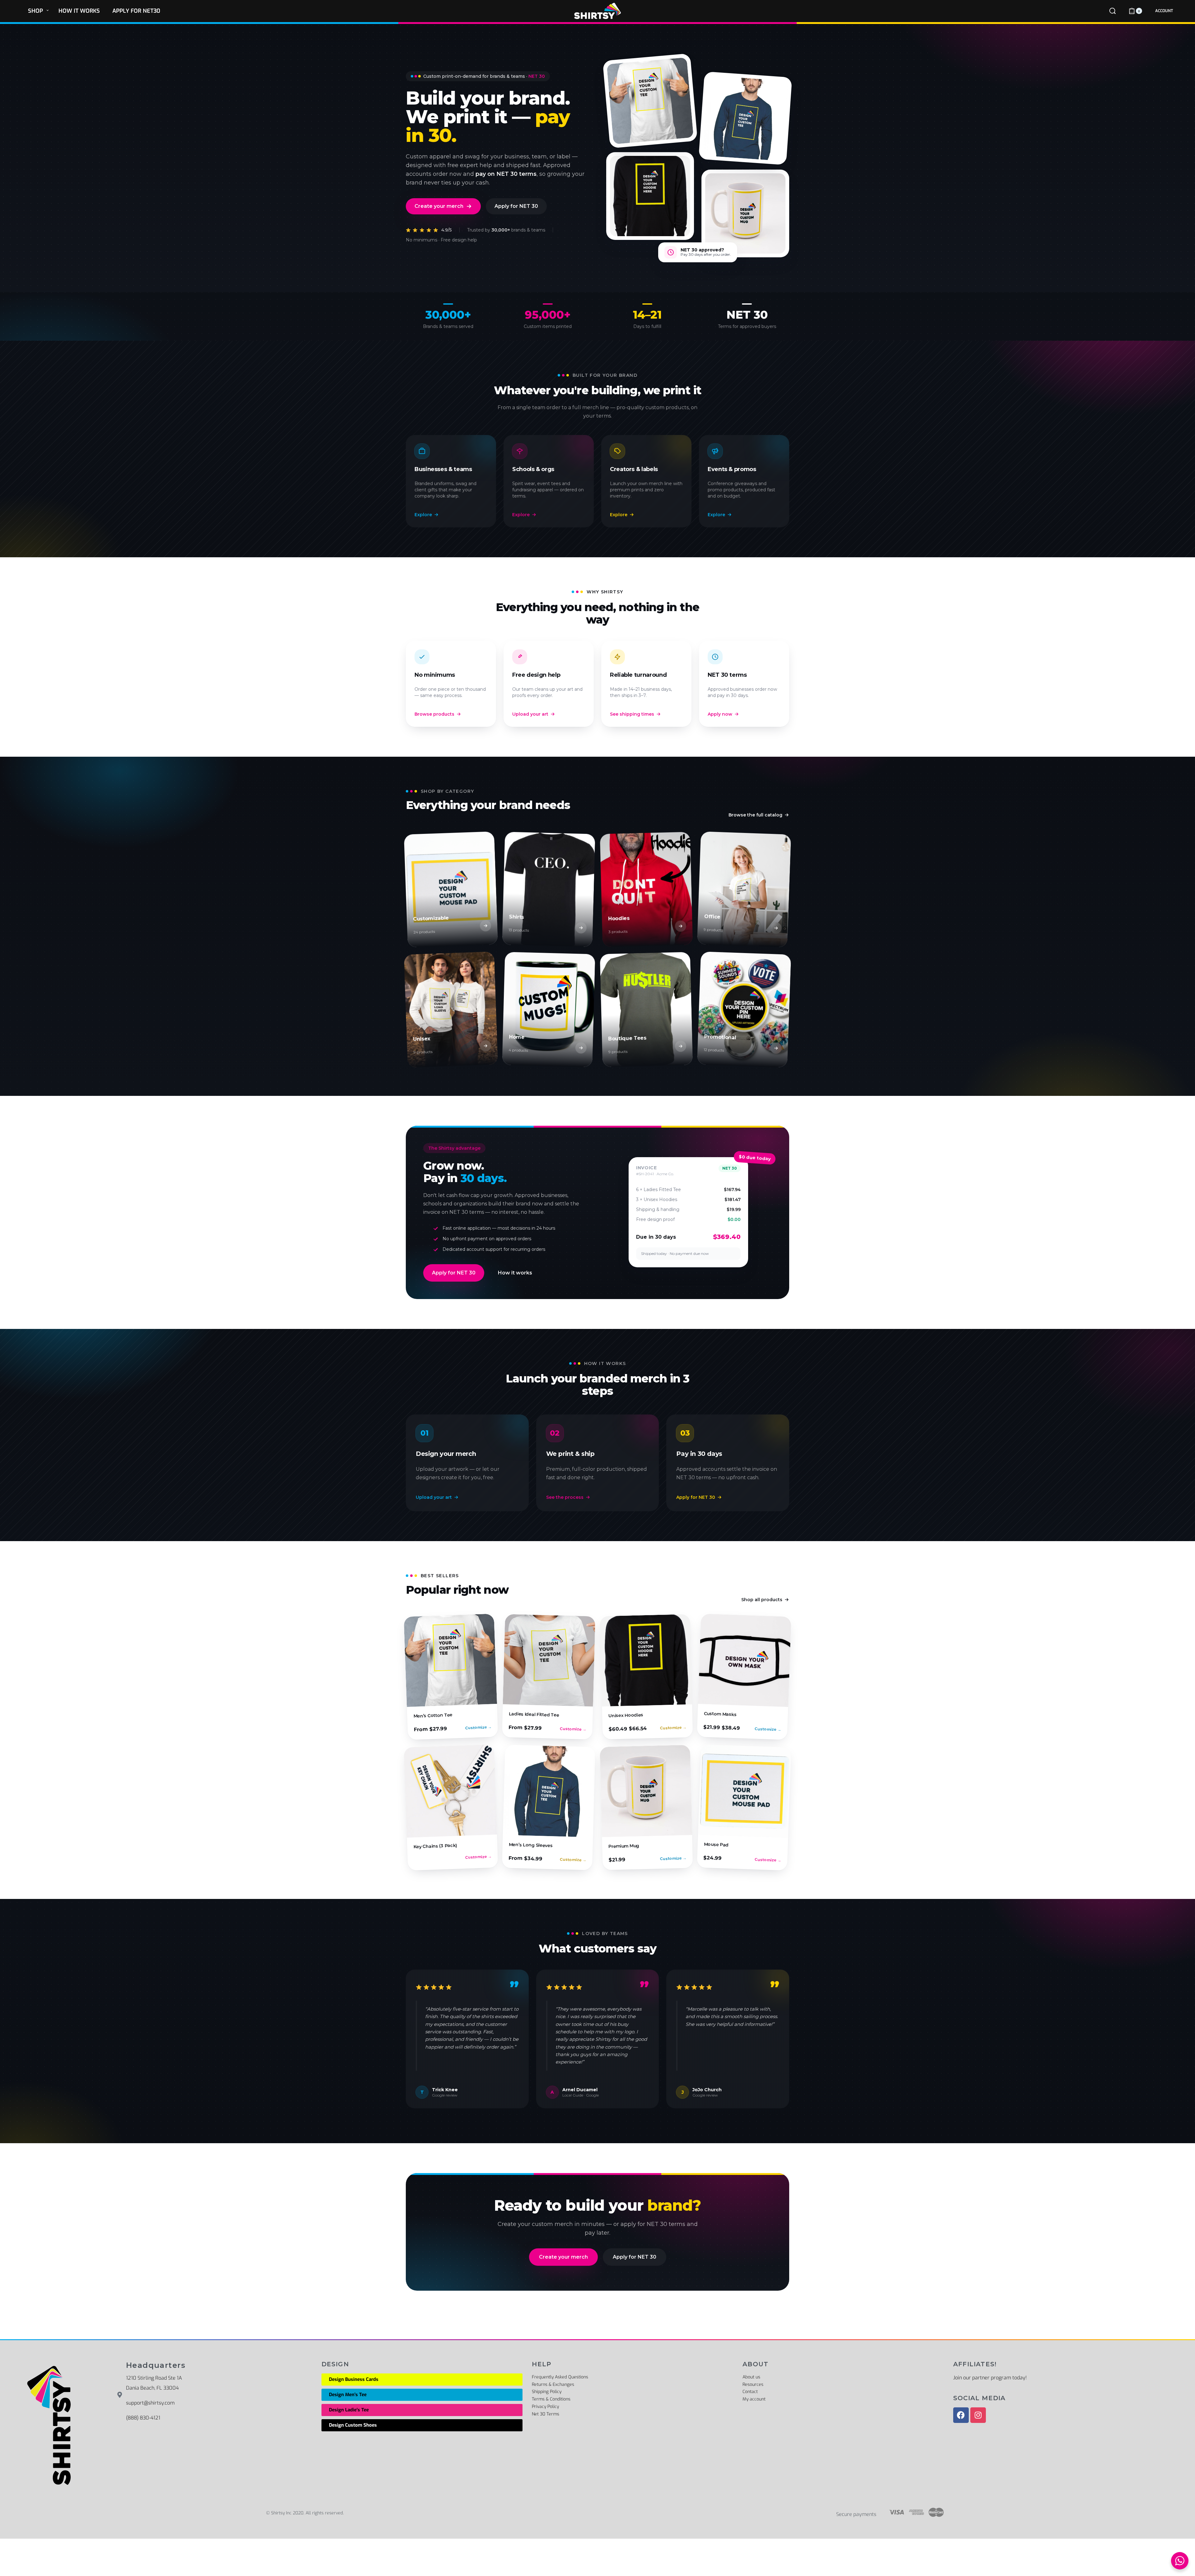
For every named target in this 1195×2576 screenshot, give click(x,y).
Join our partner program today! (990, 2378)
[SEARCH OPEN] (1113, 11)
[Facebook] (961, 2415)
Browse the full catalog (755, 815)
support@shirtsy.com (150, 2403)
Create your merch (439, 206)
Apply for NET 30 (516, 206)
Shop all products (762, 1600)
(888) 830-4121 (143, 2418)
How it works (515, 1273)
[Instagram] (978, 2415)
